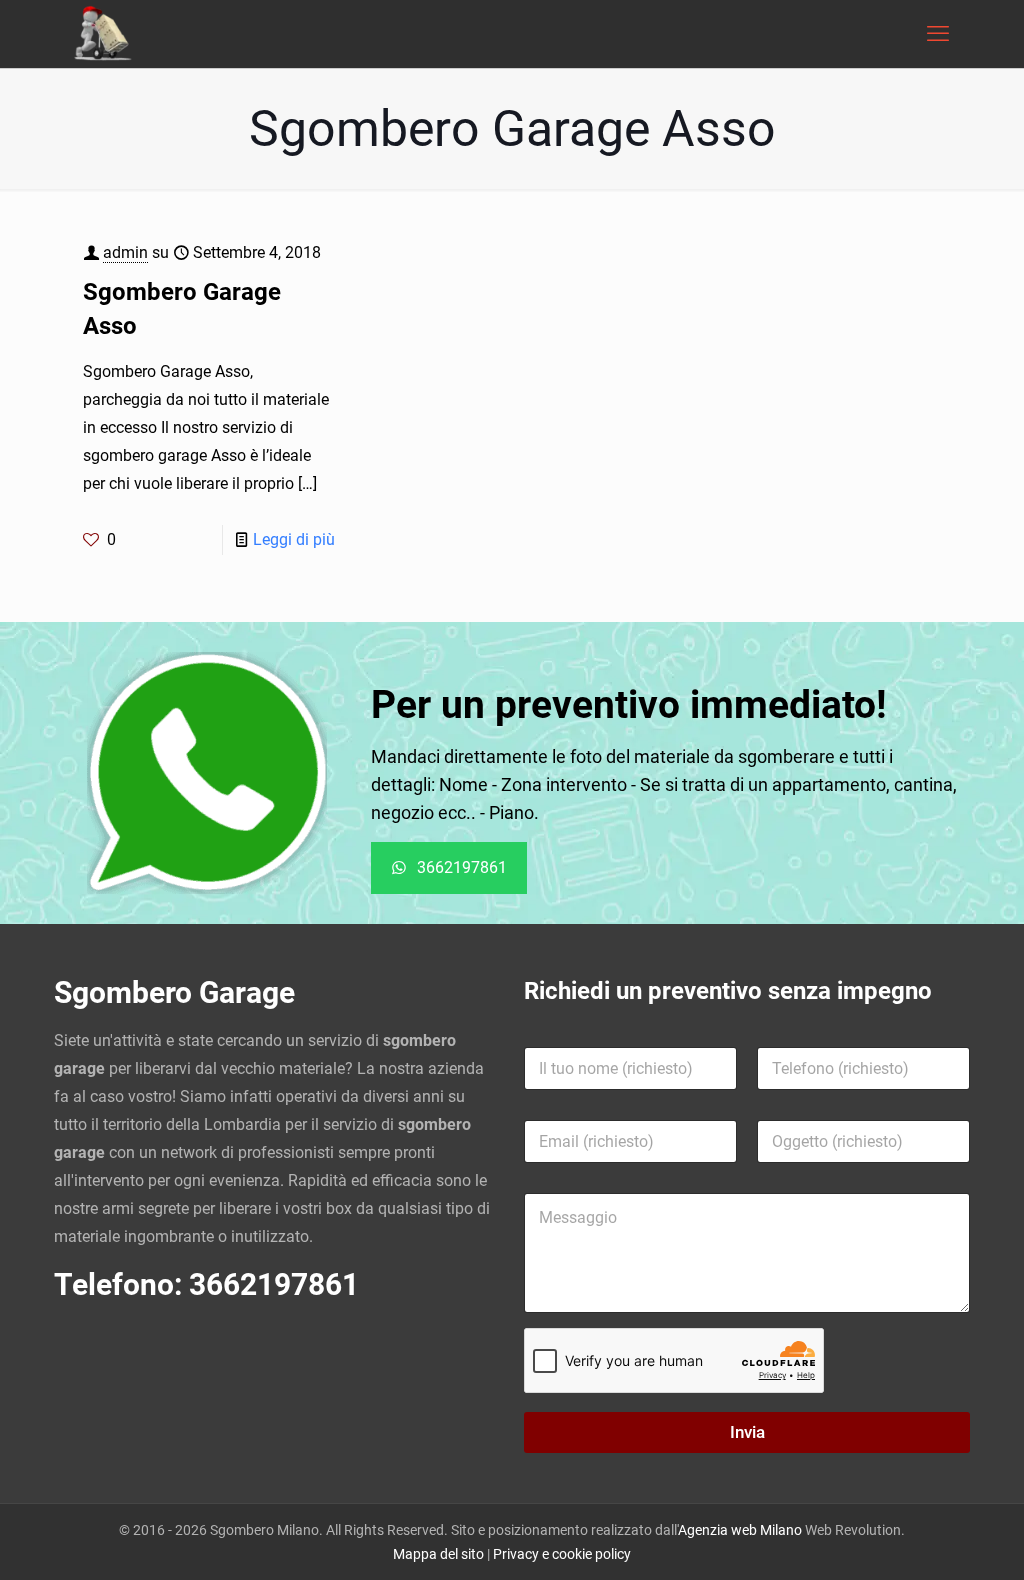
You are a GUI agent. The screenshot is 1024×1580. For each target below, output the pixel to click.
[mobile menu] (938, 34)
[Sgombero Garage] (104, 34)
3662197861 (274, 1284)
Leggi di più (294, 539)
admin (125, 252)
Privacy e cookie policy (562, 1554)
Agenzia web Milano (740, 1530)
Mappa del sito (438, 1554)
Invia (747, 1432)
